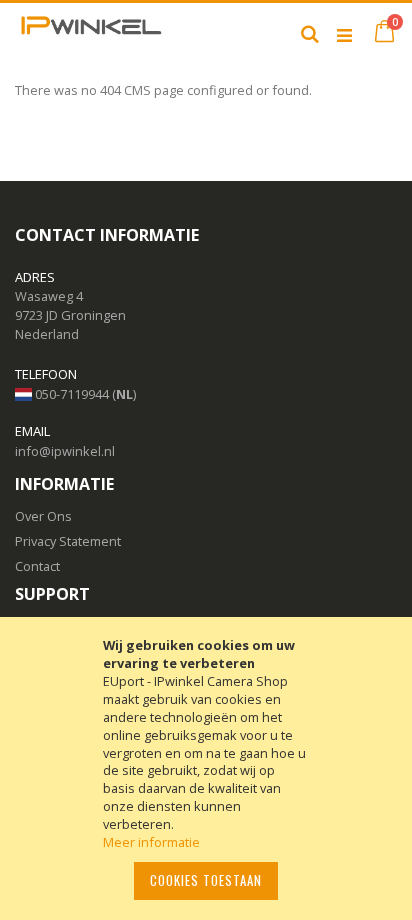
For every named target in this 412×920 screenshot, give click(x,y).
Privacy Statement (68, 541)
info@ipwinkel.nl (65, 451)
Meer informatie (151, 842)
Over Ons (43, 516)
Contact (37, 566)
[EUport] (90, 33)
